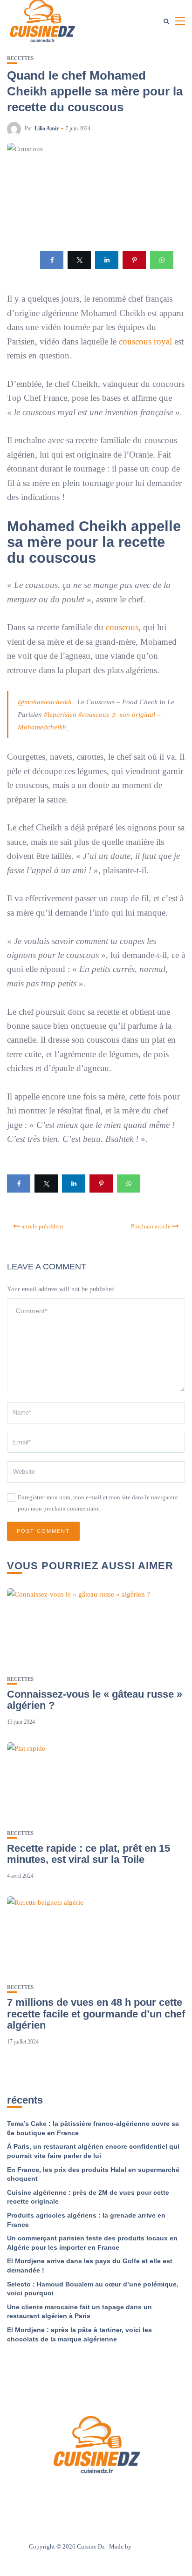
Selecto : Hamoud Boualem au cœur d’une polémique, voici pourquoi (93, 2289)
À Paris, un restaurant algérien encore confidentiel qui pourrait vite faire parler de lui (93, 2151)
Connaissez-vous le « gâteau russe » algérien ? (95, 1700)
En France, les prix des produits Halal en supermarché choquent (93, 2174)
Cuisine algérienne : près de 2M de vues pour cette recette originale (88, 2197)
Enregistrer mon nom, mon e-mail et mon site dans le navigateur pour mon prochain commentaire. (98, 1503)
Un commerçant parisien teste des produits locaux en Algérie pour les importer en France (92, 2243)
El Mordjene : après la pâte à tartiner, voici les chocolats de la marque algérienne (79, 2334)
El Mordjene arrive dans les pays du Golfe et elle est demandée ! (90, 2266)
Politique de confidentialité (140, 2493)
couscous (122, 627)
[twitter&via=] (79, 260)
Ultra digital (148, 2546)
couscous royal (145, 341)
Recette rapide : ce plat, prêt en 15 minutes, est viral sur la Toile (89, 1854)
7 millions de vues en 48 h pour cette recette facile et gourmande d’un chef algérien (96, 2013)
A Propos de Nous (40, 2493)
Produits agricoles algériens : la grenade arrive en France (86, 2220)
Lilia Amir (47, 128)
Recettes (20, 58)
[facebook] (52, 260)
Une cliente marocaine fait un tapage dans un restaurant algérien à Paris (79, 2312)
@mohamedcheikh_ (47, 702)
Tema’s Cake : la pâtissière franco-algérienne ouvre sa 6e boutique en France (93, 2128)
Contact (84, 2493)
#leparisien (60, 715)
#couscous (94, 715)
